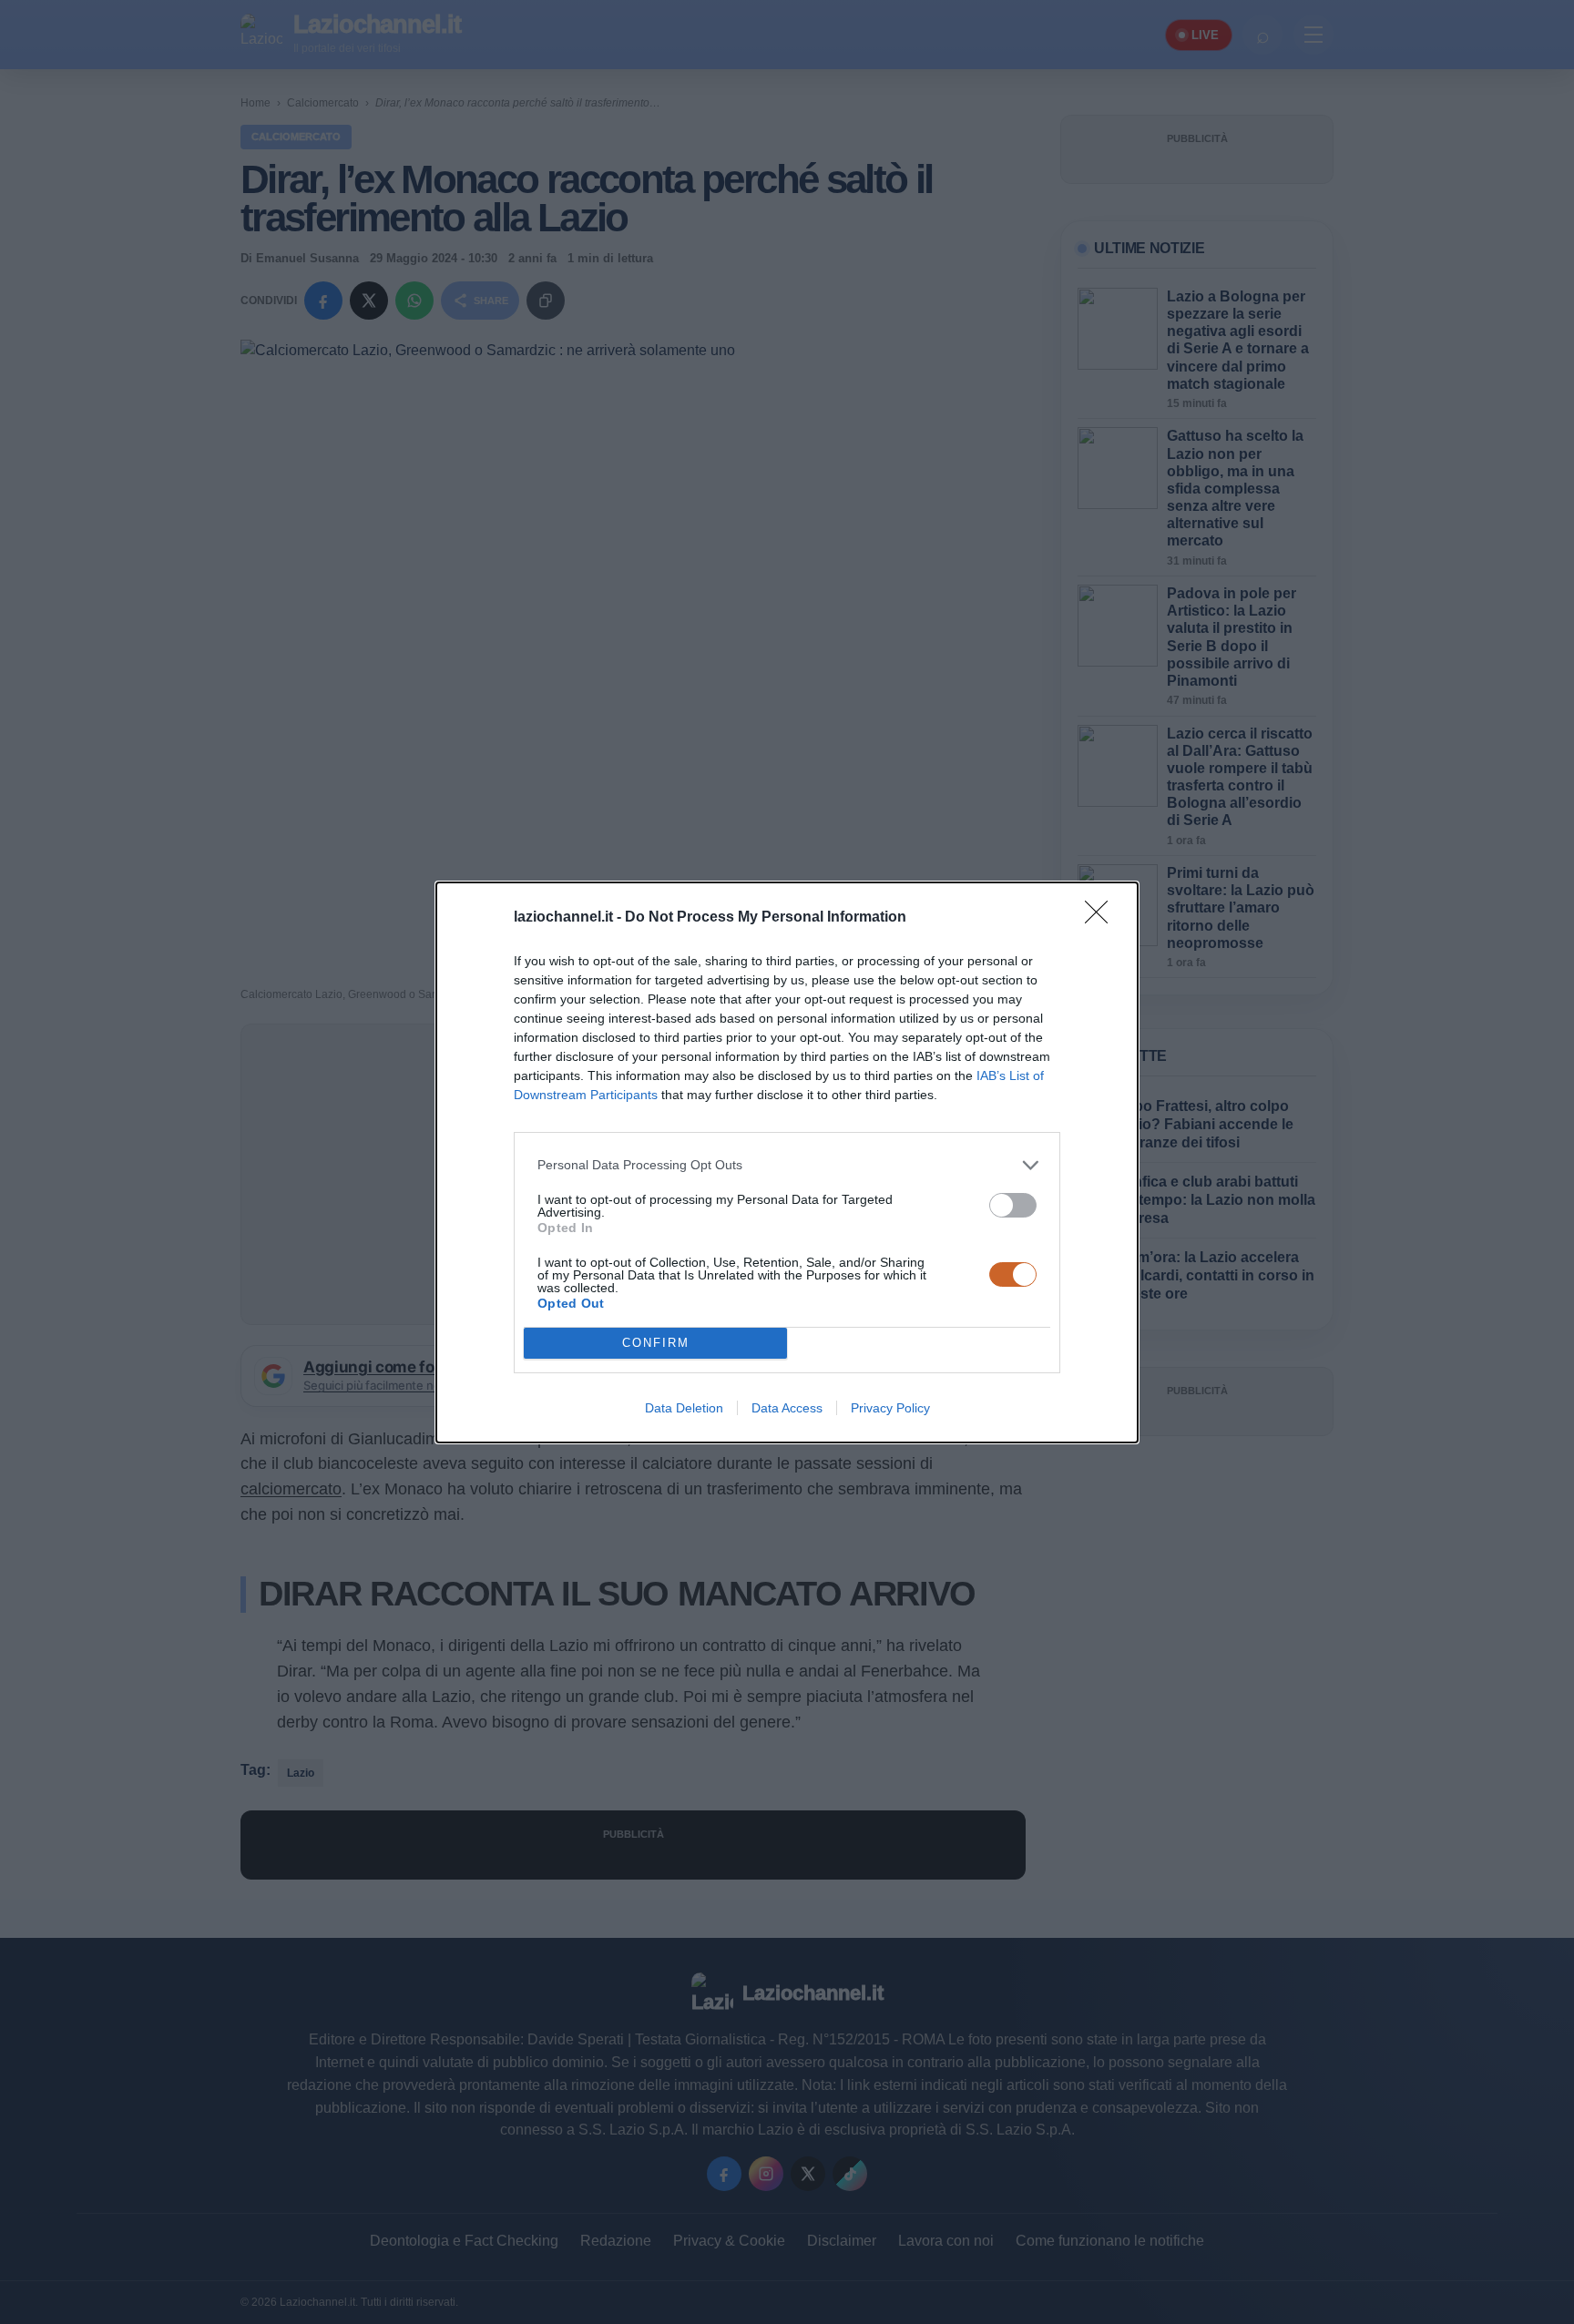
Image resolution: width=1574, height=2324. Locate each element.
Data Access (787, 1408)
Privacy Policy (890, 1408)
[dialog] (787, 1162)
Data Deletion (684, 1408)
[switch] (1013, 1205)
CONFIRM (656, 1343)
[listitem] (787, 1165)
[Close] (1102, 918)
